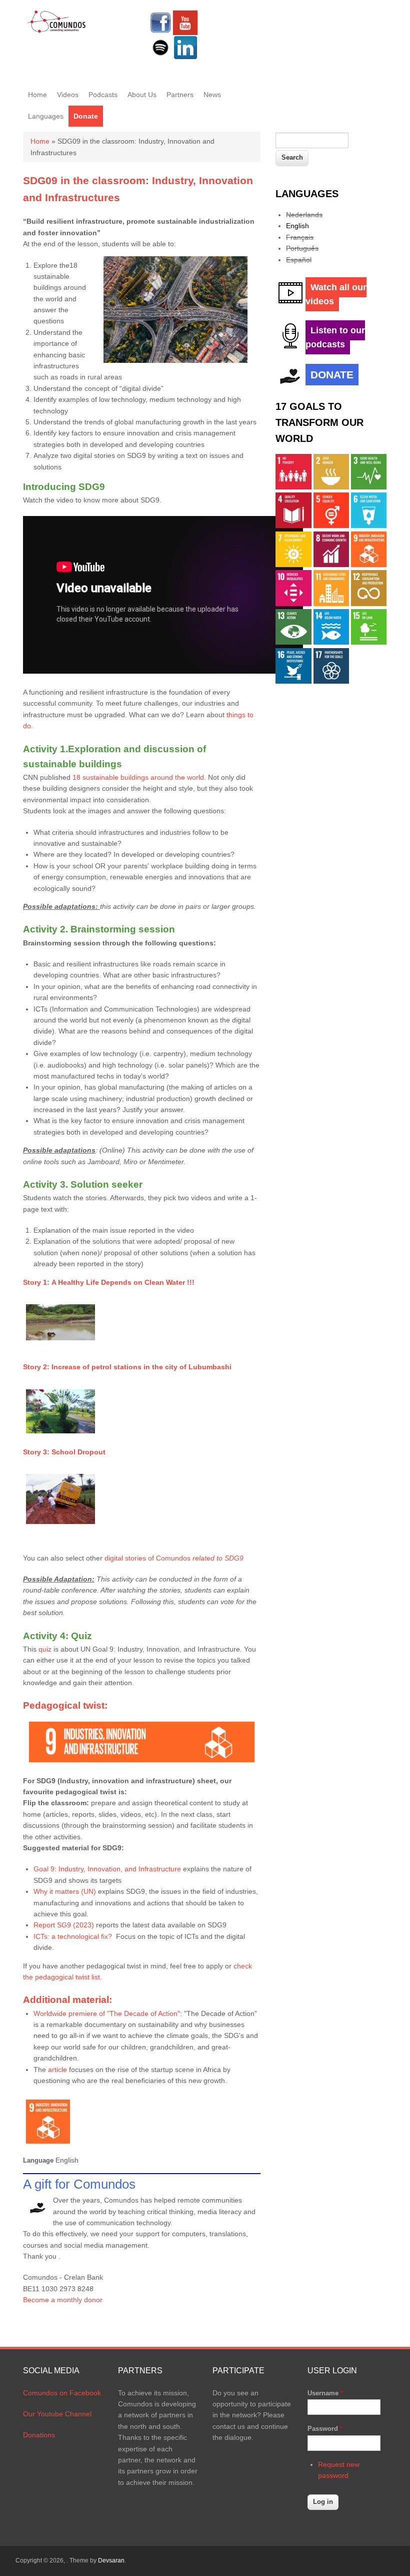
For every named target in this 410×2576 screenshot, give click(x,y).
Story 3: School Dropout (64, 1452)
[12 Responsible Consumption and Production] (369, 604)
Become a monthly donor (63, 2300)
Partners (180, 95)
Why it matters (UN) (65, 1891)
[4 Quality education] (293, 526)
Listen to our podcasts (335, 337)
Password (325, 2429)
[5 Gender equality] (331, 526)
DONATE (332, 375)
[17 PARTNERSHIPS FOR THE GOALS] (331, 681)
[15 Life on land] (369, 642)
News (212, 95)
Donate (86, 116)
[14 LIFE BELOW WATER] (331, 642)
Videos (68, 95)
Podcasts (103, 95)
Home (37, 95)
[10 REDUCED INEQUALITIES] (293, 604)
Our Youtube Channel (57, 2414)
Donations (39, 2435)
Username (325, 2393)
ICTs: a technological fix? (74, 1936)
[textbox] (312, 140)
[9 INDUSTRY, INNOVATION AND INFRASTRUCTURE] (369, 565)
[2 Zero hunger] (331, 487)
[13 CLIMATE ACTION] (293, 642)
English (297, 226)
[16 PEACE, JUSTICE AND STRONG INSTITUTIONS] (293, 681)
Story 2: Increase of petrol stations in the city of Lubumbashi (127, 1367)
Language (38, 2160)
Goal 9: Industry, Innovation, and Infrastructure (108, 1869)
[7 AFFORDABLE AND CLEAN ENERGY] (293, 565)
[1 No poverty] (293, 487)
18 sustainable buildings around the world (138, 777)
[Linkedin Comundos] (185, 58)
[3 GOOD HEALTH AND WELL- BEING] (369, 487)
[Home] (57, 31)
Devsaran (111, 2560)
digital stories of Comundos (174, 1558)
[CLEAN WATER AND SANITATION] (369, 526)
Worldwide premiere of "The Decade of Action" (107, 2013)
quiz (46, 1649)
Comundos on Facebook (62, 2393)
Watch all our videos (336, 294)
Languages (46, 116)
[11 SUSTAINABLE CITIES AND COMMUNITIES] (331, 604)
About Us (142, 95)
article (58, 2070)
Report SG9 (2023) (64, 1925)
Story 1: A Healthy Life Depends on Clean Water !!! (109, 1282)
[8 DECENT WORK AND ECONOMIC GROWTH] (331, 565)
